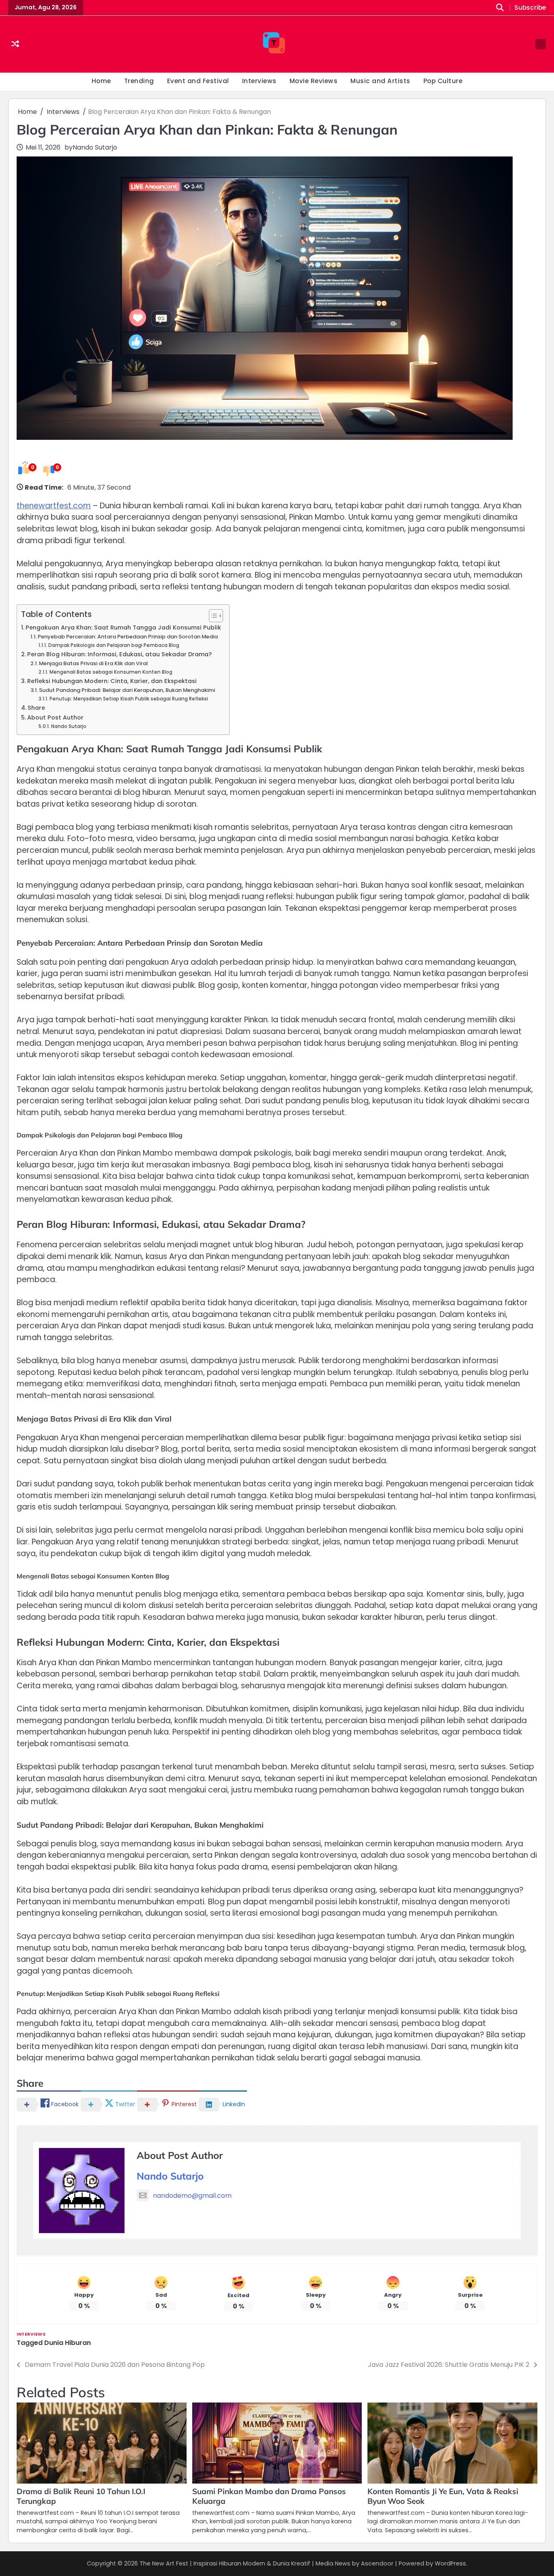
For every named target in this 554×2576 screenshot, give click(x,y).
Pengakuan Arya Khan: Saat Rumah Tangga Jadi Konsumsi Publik (123, 627)
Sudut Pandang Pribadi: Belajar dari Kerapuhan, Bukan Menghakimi (127, 690)
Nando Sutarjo (95, 147)
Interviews (259, 81)
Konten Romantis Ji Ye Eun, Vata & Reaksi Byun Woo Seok (443, 2496)
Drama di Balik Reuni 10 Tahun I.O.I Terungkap (81, 2496)
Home (101, 81)
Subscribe (530, 8)
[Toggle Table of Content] (212, 616)
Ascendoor (377, 2563)
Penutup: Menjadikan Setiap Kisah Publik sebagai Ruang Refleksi (129, 699)
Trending (139, 81)
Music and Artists (380, 81)
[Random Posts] (15, 44)
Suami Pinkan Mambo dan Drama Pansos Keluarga (269, 2496)
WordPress (450, 2563)
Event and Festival (198, 81)
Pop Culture (443, 81)
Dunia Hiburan (68, 2343)
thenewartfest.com (54, 506)
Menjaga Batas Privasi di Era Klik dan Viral (93, 663)
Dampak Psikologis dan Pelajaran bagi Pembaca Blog (114, 645)
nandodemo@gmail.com (192, 2196)
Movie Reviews (314, 81)
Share (36, 708)
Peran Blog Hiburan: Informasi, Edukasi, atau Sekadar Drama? (119, 654)
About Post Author (55, 717)
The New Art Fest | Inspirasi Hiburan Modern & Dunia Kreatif (225, 2563)
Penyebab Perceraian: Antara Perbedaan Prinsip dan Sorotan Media (128, 637)
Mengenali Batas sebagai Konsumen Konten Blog (111, 672)
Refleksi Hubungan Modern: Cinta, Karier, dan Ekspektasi (112, 681)
